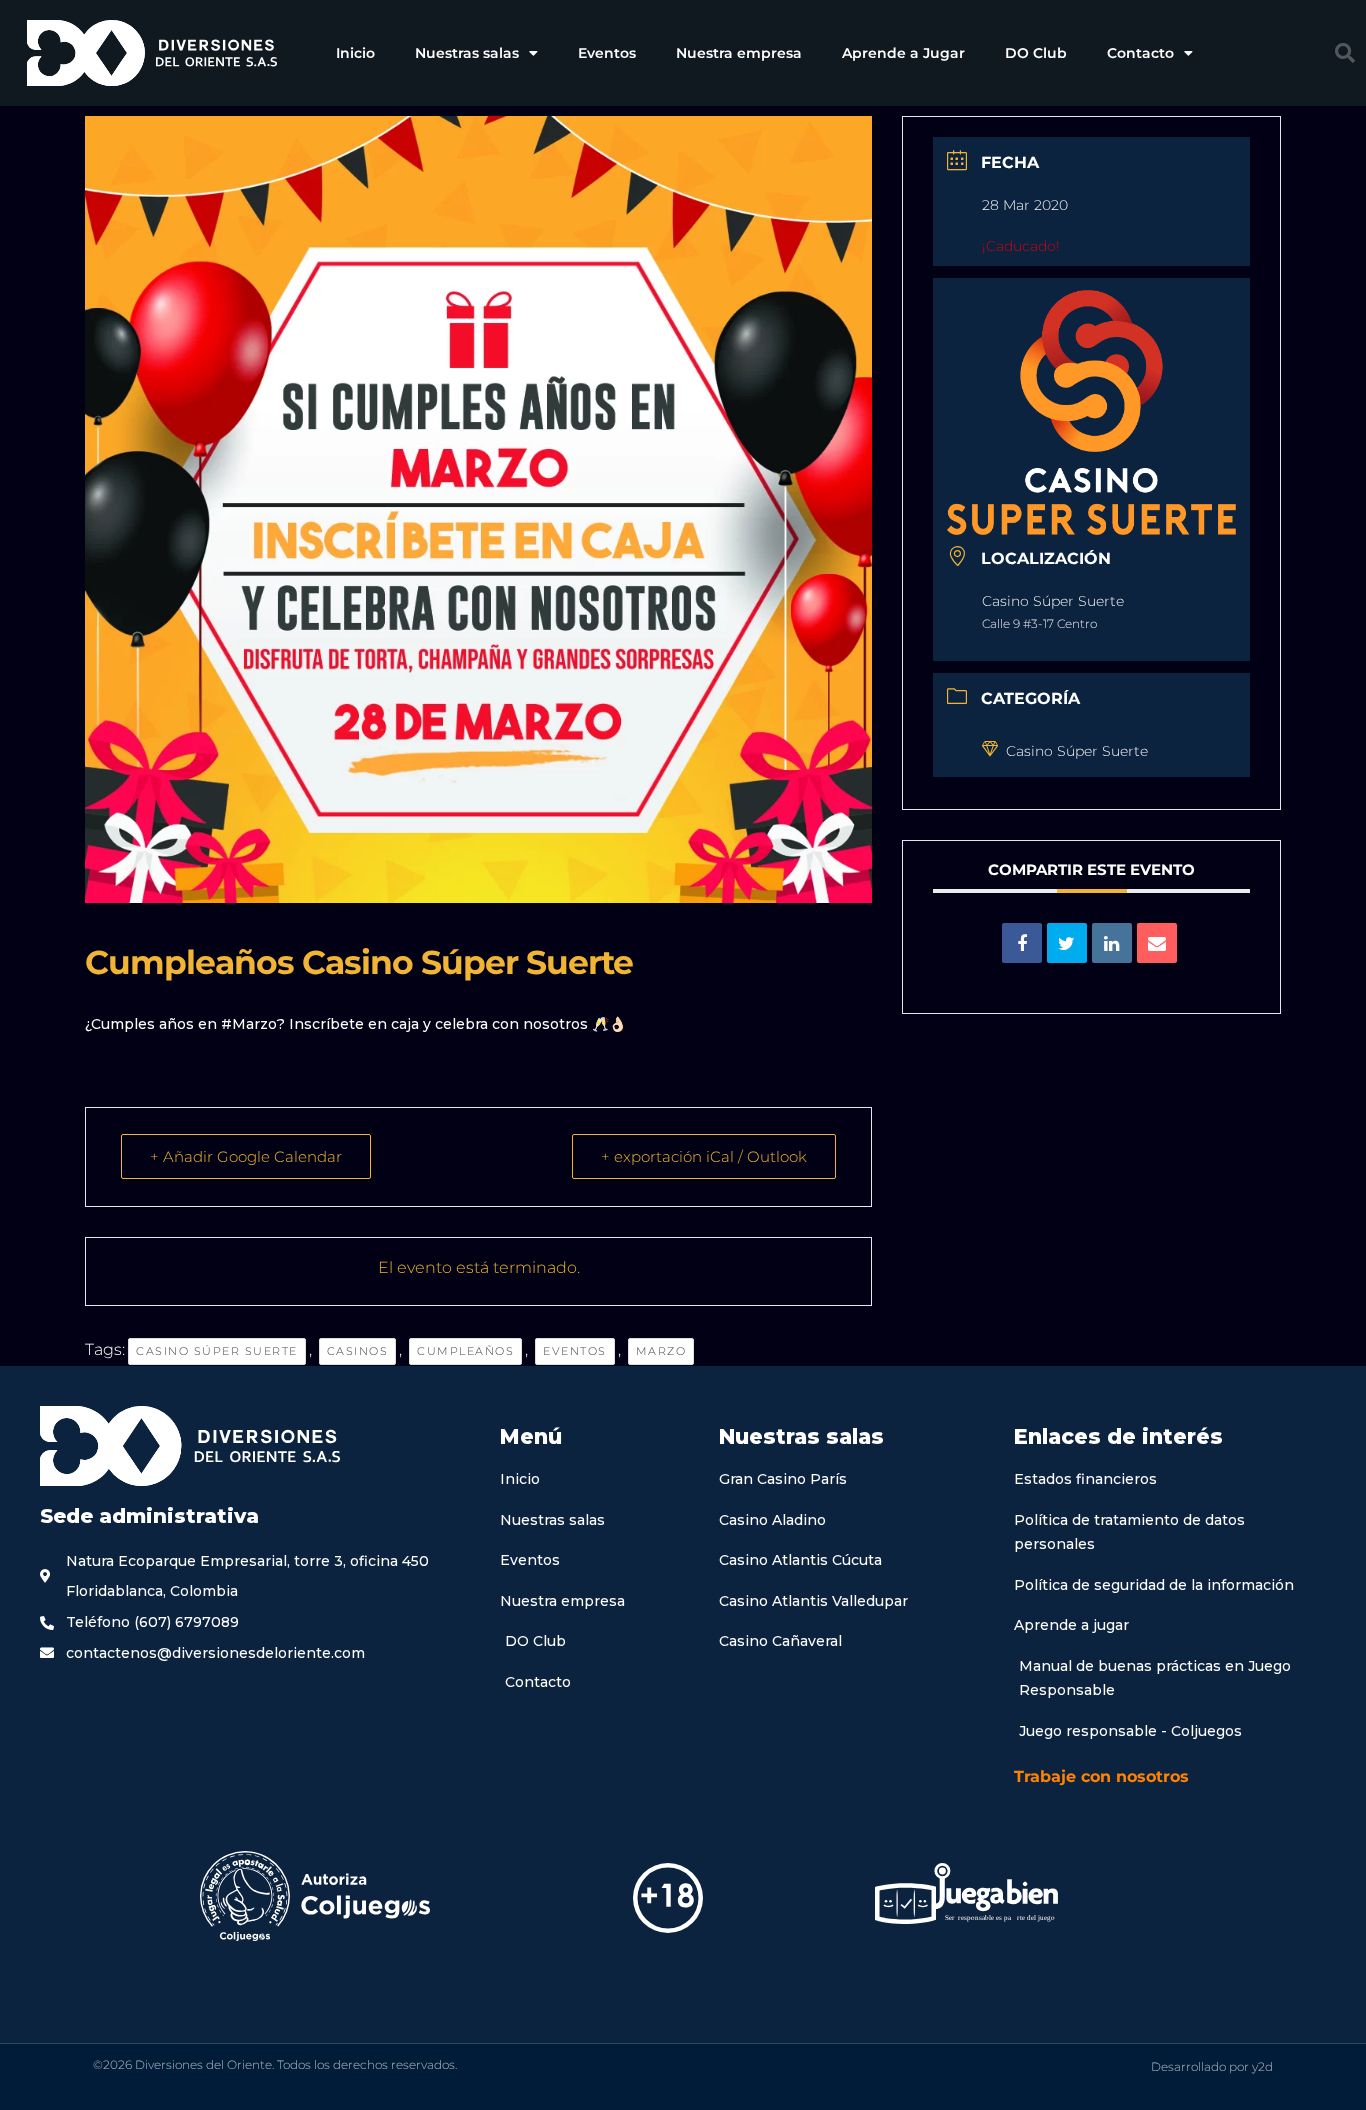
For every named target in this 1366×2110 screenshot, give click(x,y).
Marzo (661, 1351)
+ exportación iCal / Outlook (704, 1156)
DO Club (1036, 53)
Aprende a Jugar (903, 53)
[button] (1345, 53)
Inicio (355, 53)
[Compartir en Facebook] (1022, 943)
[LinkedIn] (1112, 943)
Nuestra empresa (739, 53)
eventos (575, 1351)
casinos (358, 1351)
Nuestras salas (467, 53)
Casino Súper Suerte (217, 1351)
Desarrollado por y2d (1212, 2066)
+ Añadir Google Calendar (246, 1156)
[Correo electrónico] (1157, 943)
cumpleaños (465, 1351)
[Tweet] (1067, 943)
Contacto (1140, 53)
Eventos (607, 53)
